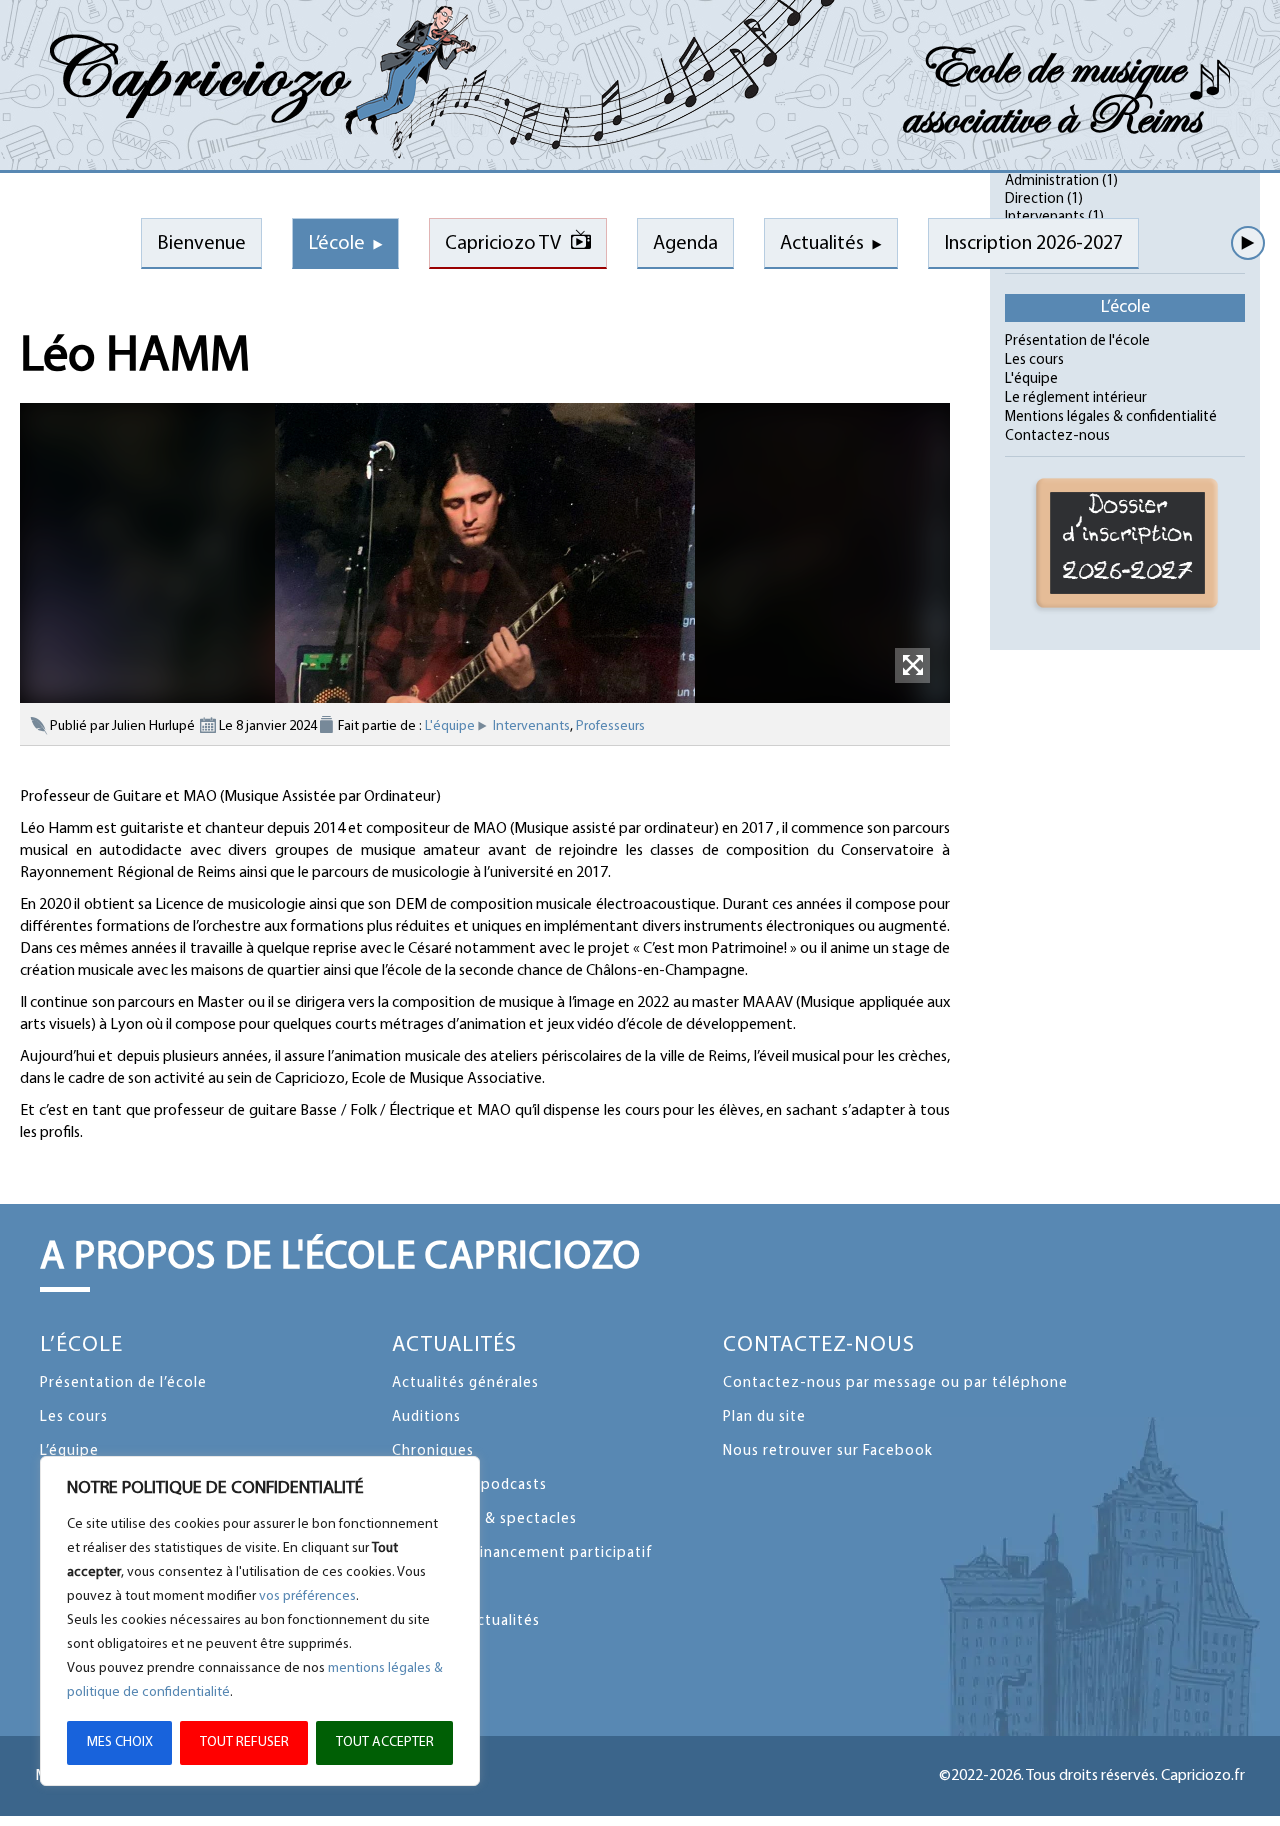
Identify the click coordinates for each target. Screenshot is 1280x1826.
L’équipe (69, 1451)
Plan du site (764, 1417)
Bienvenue (201, 244)
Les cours (1034, 360)
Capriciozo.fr (1203, 1776)
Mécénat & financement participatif (522, 1553)
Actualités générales (465, 1383)
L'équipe (450, 726)
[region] (260, 1621)
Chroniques (433, 1451)
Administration (1052, 181)
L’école (336, 244)
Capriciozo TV (503, 244)
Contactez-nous (1057, 436)
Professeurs (610, 726)
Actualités (822, 244)
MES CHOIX (120, 1742)
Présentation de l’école (123, 1383)
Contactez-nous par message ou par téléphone (895, 1383)
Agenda (685, 244)
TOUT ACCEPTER (385, 1742)
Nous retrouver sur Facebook (828, 1451)
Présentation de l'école (1077, 341)
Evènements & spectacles (484, 1519)
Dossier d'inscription (1128, 540)
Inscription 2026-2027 (1033, 244)
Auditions (426, 1417)
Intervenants (531, 726)
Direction (1034, 199)
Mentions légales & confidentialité (1111, 417)
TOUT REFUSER (244, 1742)
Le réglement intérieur (1076, 398)
